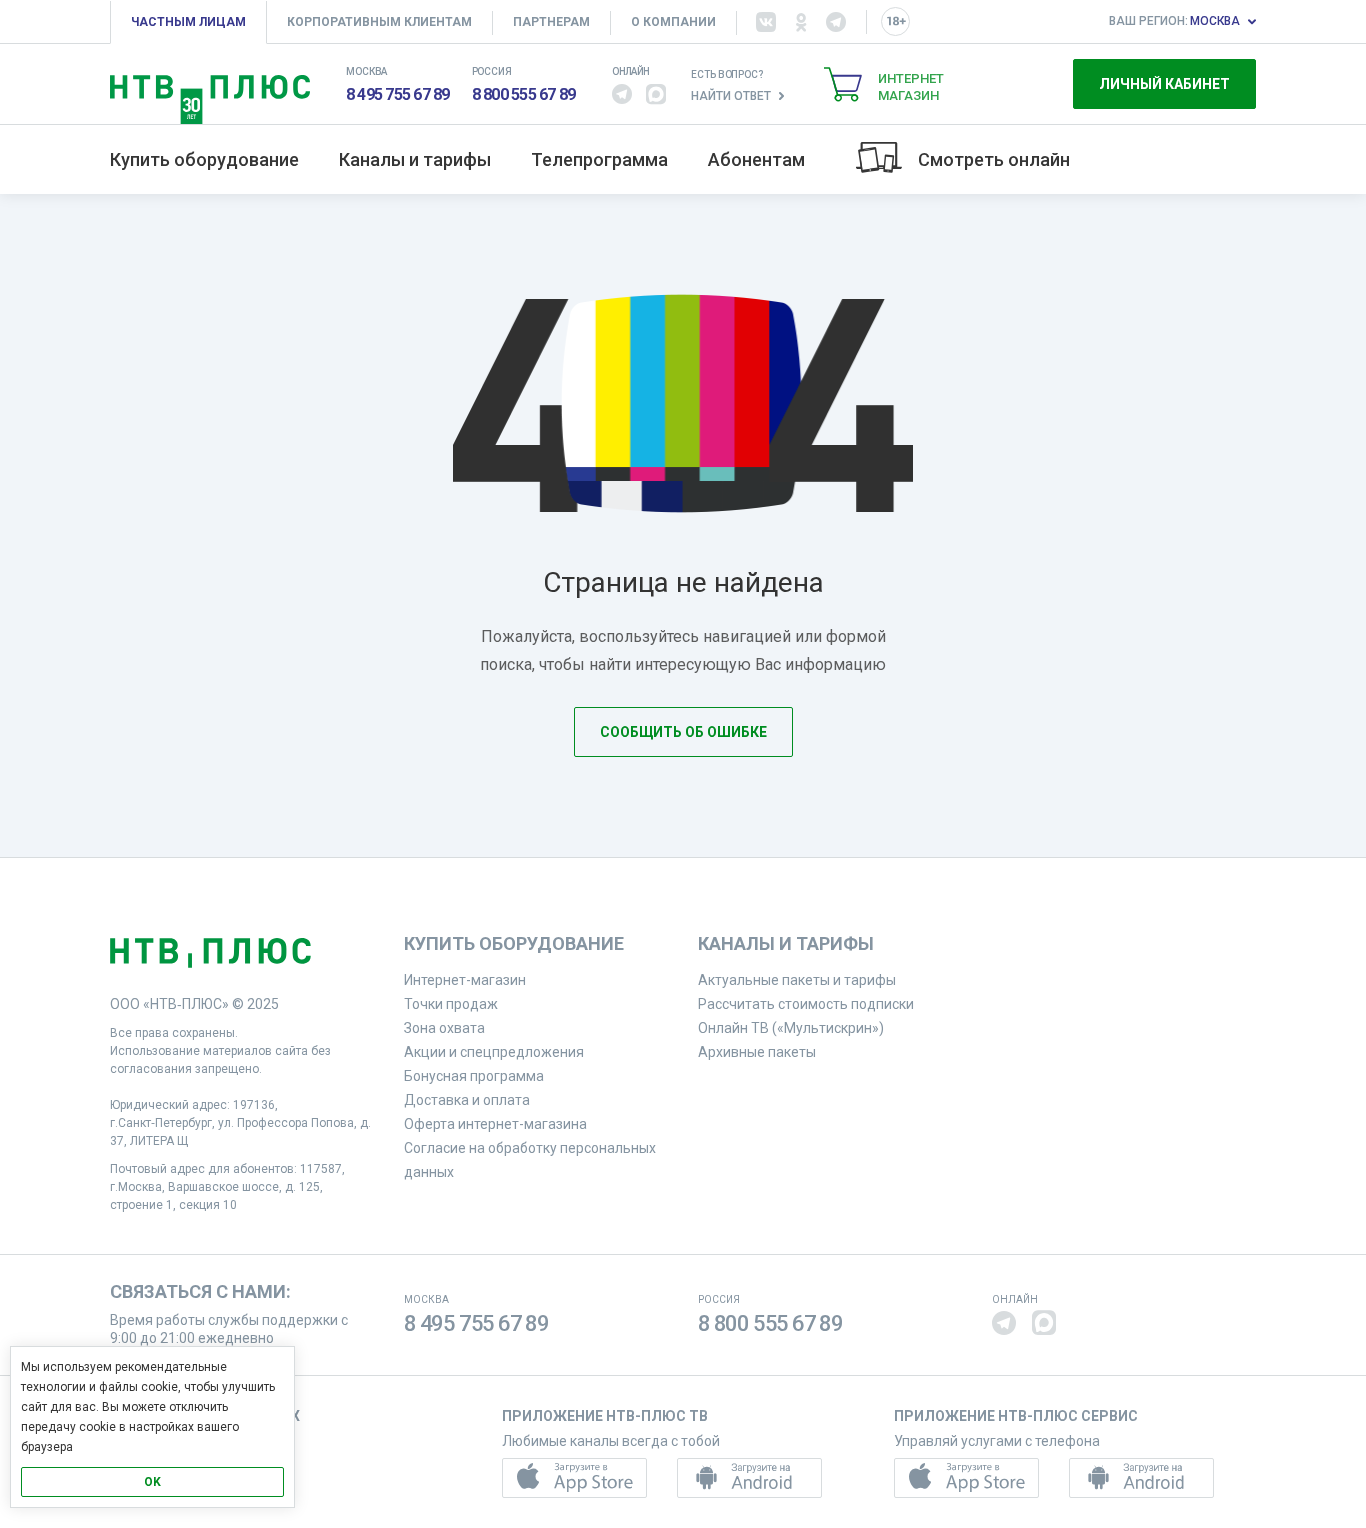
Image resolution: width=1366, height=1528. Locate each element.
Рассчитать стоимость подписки (806, 1004)
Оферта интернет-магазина (495, 1124)
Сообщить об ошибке (683, 732)
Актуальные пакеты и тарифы (797, 980)
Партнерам (551, 22)
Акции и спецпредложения (494, 1052)
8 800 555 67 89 (524, 94)
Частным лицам (188, 22)
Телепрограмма (599, 159)
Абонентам (756, 159)
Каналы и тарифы (415, 159)
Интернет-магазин (465, 980)
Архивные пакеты (757, 1052)
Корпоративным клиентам (379, 22)
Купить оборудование (204, 159)
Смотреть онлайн (994, 159)
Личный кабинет (1164, 84)
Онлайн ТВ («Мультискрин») (791, 1028)
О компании (673, 22)
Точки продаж (451, 1004)
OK (152, 1482)
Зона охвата (444, 1028)
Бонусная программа (474, 1076)
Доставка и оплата (467, 1100)
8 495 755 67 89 (398, 94)
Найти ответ (731, 96)
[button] (622, 94)
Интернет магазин (911, 87)
